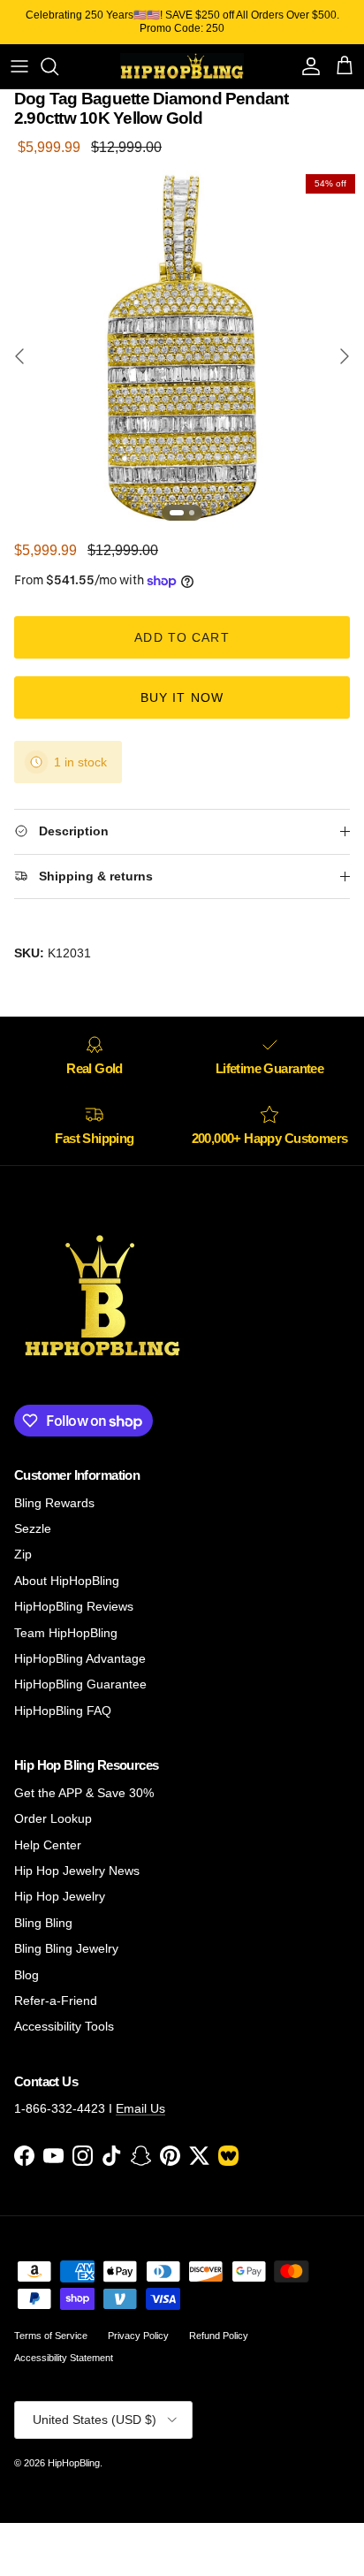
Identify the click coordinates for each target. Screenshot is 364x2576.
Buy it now (182, 697)
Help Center (48, 1845)
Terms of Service (51, 2336)
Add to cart (182, 637)
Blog (27, 1975)
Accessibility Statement (64, 2358)
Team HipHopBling (66, 1633)
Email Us (140, 2108)
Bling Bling (43, 1923)
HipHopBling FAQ (63, 1711)
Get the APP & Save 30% (84, 1793)
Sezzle (33, 1528)
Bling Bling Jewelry (66, 1948)
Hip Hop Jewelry (60, 1896)
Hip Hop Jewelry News (77, 1871)
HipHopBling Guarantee (80, 1684)
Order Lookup (53, 1818)
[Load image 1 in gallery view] (182, 347)
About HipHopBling (67, 1581)
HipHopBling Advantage (80, 1658)
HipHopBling (74, 2463)
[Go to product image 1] (177, 513)
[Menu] (19, 66)
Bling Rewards (54, 1503)
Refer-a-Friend (56, 2001)
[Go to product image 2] (192, 513)
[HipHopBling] (182, 66)
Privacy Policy (138, 2336)
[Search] (58, 66)
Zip (23, 1554)
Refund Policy (219, 2336)
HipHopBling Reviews (74, 1606)
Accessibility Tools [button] (64, 2026)
